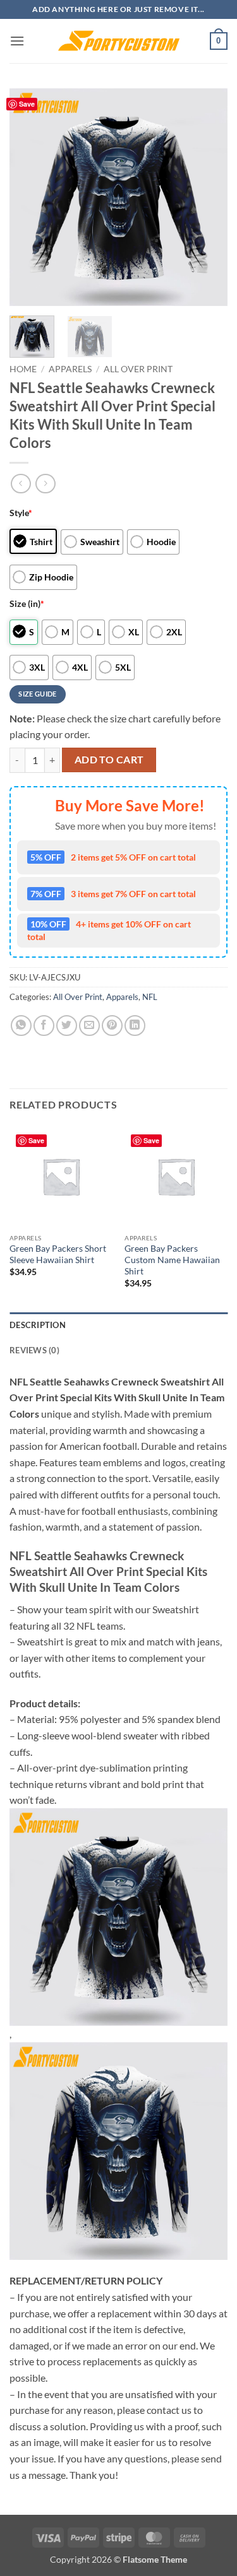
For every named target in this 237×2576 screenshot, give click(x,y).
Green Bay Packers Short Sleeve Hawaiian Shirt (58, 1254)
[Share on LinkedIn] (135, 1026)
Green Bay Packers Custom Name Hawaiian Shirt (172, 1260)
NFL (150, 997)
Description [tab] (38, 1325)
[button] (17, 41)
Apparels (70, 369)
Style (21, 513)
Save (27, 104)
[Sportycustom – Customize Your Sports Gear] (119, 41)
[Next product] (21, 484)
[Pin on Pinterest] (112, 1026)
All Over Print (138, 369)
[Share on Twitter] (67, 1026)
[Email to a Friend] (89, 1026)
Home (23, 369)
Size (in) (27, 603)
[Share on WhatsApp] (21, 1026)
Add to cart (109, 760)
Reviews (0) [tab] (34, 1350)
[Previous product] (45, 484)
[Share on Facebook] (44, 1026)
